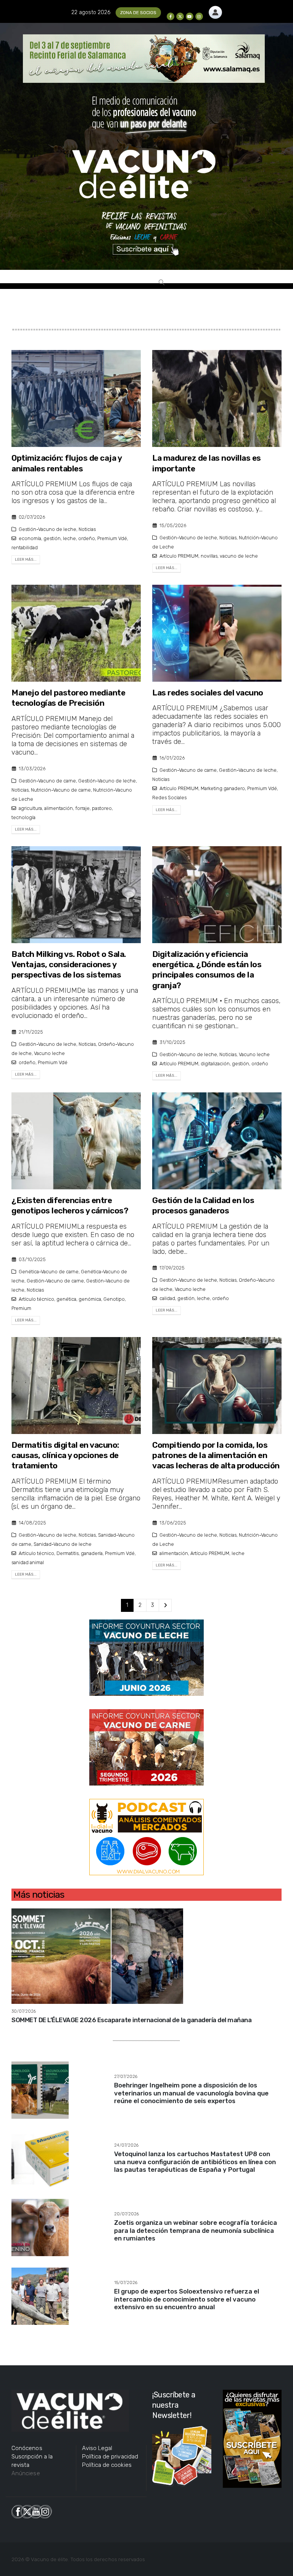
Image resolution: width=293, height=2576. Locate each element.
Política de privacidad (110, 2457)
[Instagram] (199, 16)
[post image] (76, 398)
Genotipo (114, 1299)
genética (66, 1299)
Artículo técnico (36, 1299)
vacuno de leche (239, 556)
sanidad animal (28, 1562)
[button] (161, 282)
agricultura (30, 808)
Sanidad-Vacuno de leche (63, 1544)
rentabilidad (25, 548)
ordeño (87, 538)
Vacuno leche (49, 1053)
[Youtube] (190, 16)
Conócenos (27, 2448)
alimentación (59, 808)
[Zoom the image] (215, 10)
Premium (21, 1308)
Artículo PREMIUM (179, 556)
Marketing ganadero (223, 788)
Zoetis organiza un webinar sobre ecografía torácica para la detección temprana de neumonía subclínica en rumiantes (196, 2230)
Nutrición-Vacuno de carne (61, 790)
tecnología (23, 817)
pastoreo (102, 808)
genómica (90, 1299)
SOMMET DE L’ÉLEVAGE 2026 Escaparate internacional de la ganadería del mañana (131, 2020)
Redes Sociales (169, 798)
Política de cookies (107, 2465)
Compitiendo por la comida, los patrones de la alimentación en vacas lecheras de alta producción (216, 1455)
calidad (167, 1298)
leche (69, 538)
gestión (52, 538)
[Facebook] (171, 16)
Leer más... (26, 560)
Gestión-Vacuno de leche (47, 529)
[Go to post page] (97, 1956)
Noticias (87, 529)
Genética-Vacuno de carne (49, 1272)
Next (165, 1606)
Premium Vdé (112, 538)
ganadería (92, 1553)
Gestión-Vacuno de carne (47, 781)
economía (30, 538)
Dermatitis (68, 1553)
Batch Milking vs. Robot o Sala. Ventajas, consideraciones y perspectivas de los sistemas (69, 965)
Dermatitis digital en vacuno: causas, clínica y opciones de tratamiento (65, 1455)
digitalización (215, 1064)
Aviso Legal (97, 2448)
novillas (209, 556)
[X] (180, 16)
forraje (82, 808)
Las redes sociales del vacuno (208, 693)
